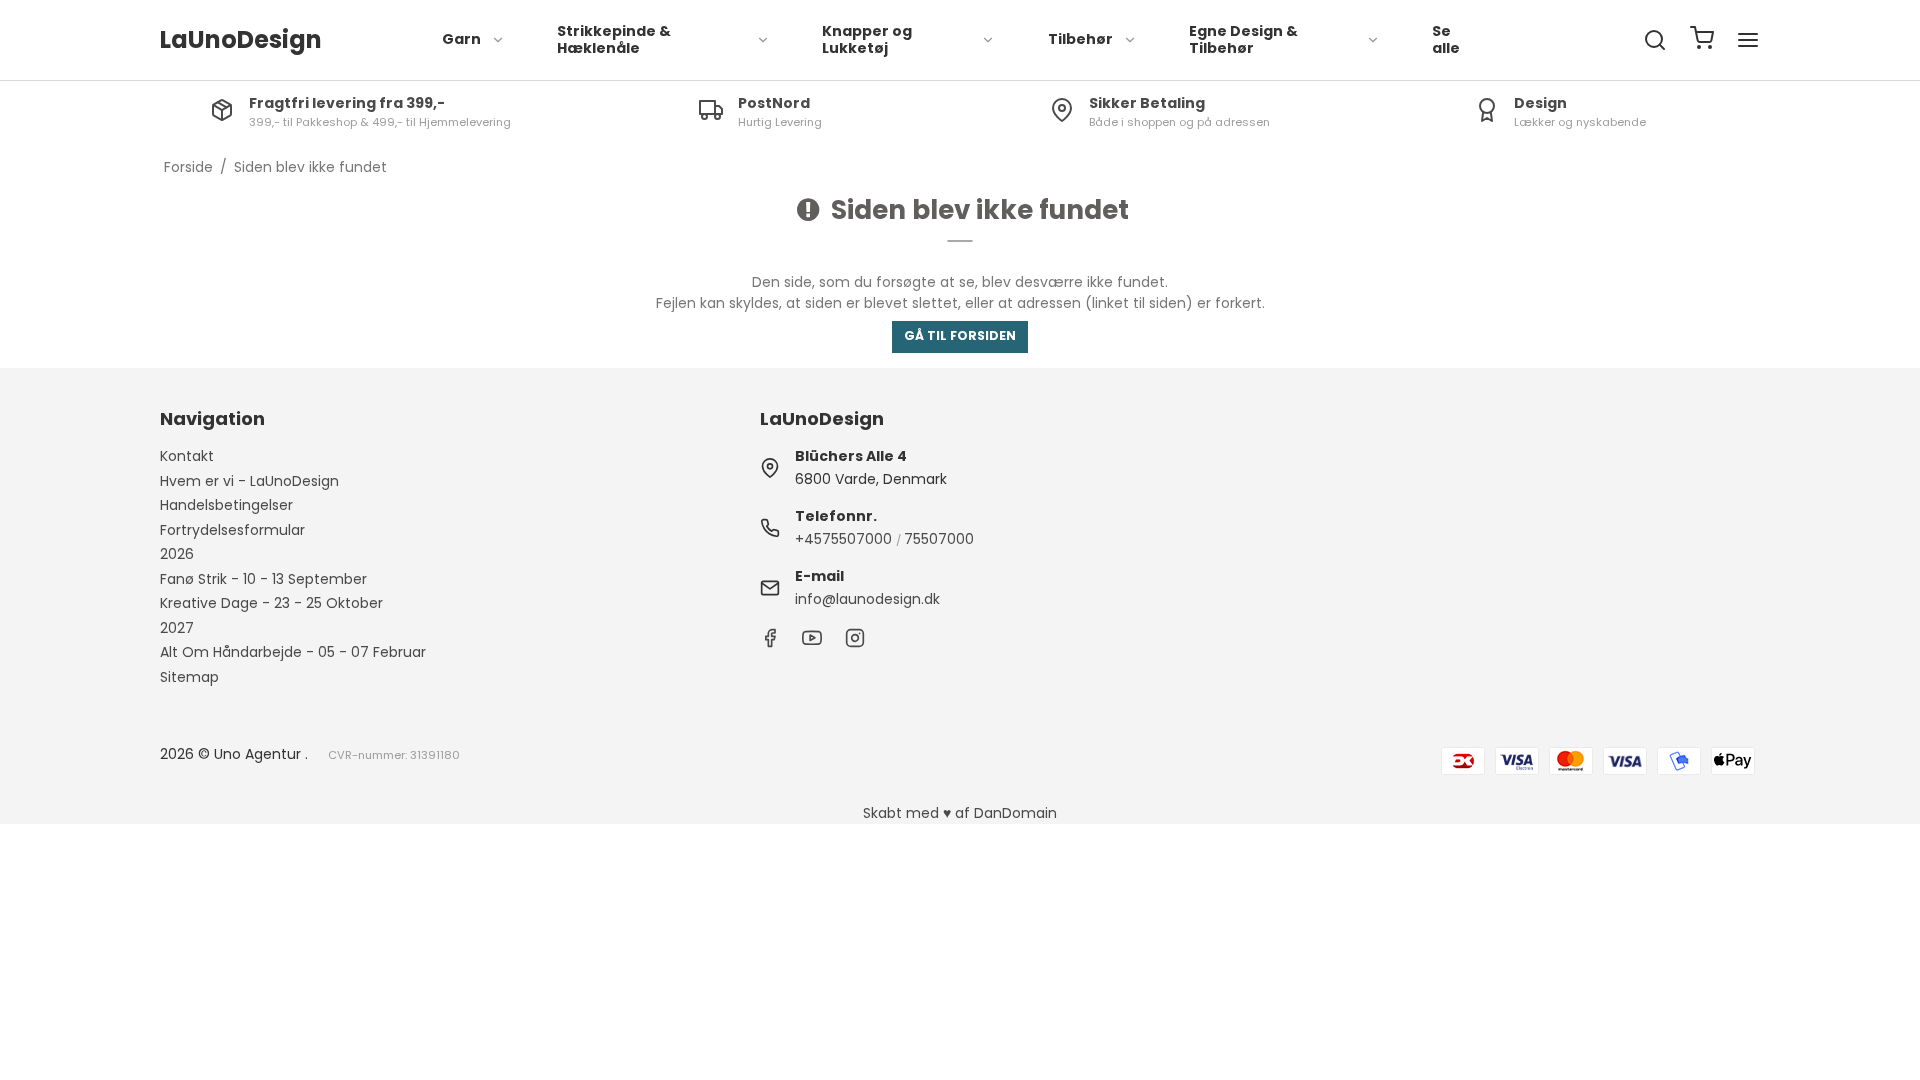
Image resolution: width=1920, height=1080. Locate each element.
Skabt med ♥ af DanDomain (960, 813)
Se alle (1446, 40)
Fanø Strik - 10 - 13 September (263, 579)
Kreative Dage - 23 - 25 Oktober (271, 603)
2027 (177, 628)
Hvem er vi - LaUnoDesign (249, 481)
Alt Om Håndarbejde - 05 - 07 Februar (293, 652)
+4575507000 (843, 539)
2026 (177, 554)
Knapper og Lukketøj (867, 40)
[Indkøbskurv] (1702, 40)
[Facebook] (770, 643)
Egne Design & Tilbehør (1243, 40)
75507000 (939, 539)
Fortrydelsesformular (232, 530)
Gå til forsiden (960, 335)
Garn (461, 39)
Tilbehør (1080, 39)
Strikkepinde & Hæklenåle (614, 40)
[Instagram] (855, 643)
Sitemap (189, 677)
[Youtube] (812, 643)
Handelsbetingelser (226, 505)
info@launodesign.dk (867, 599)
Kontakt (187, 456)
